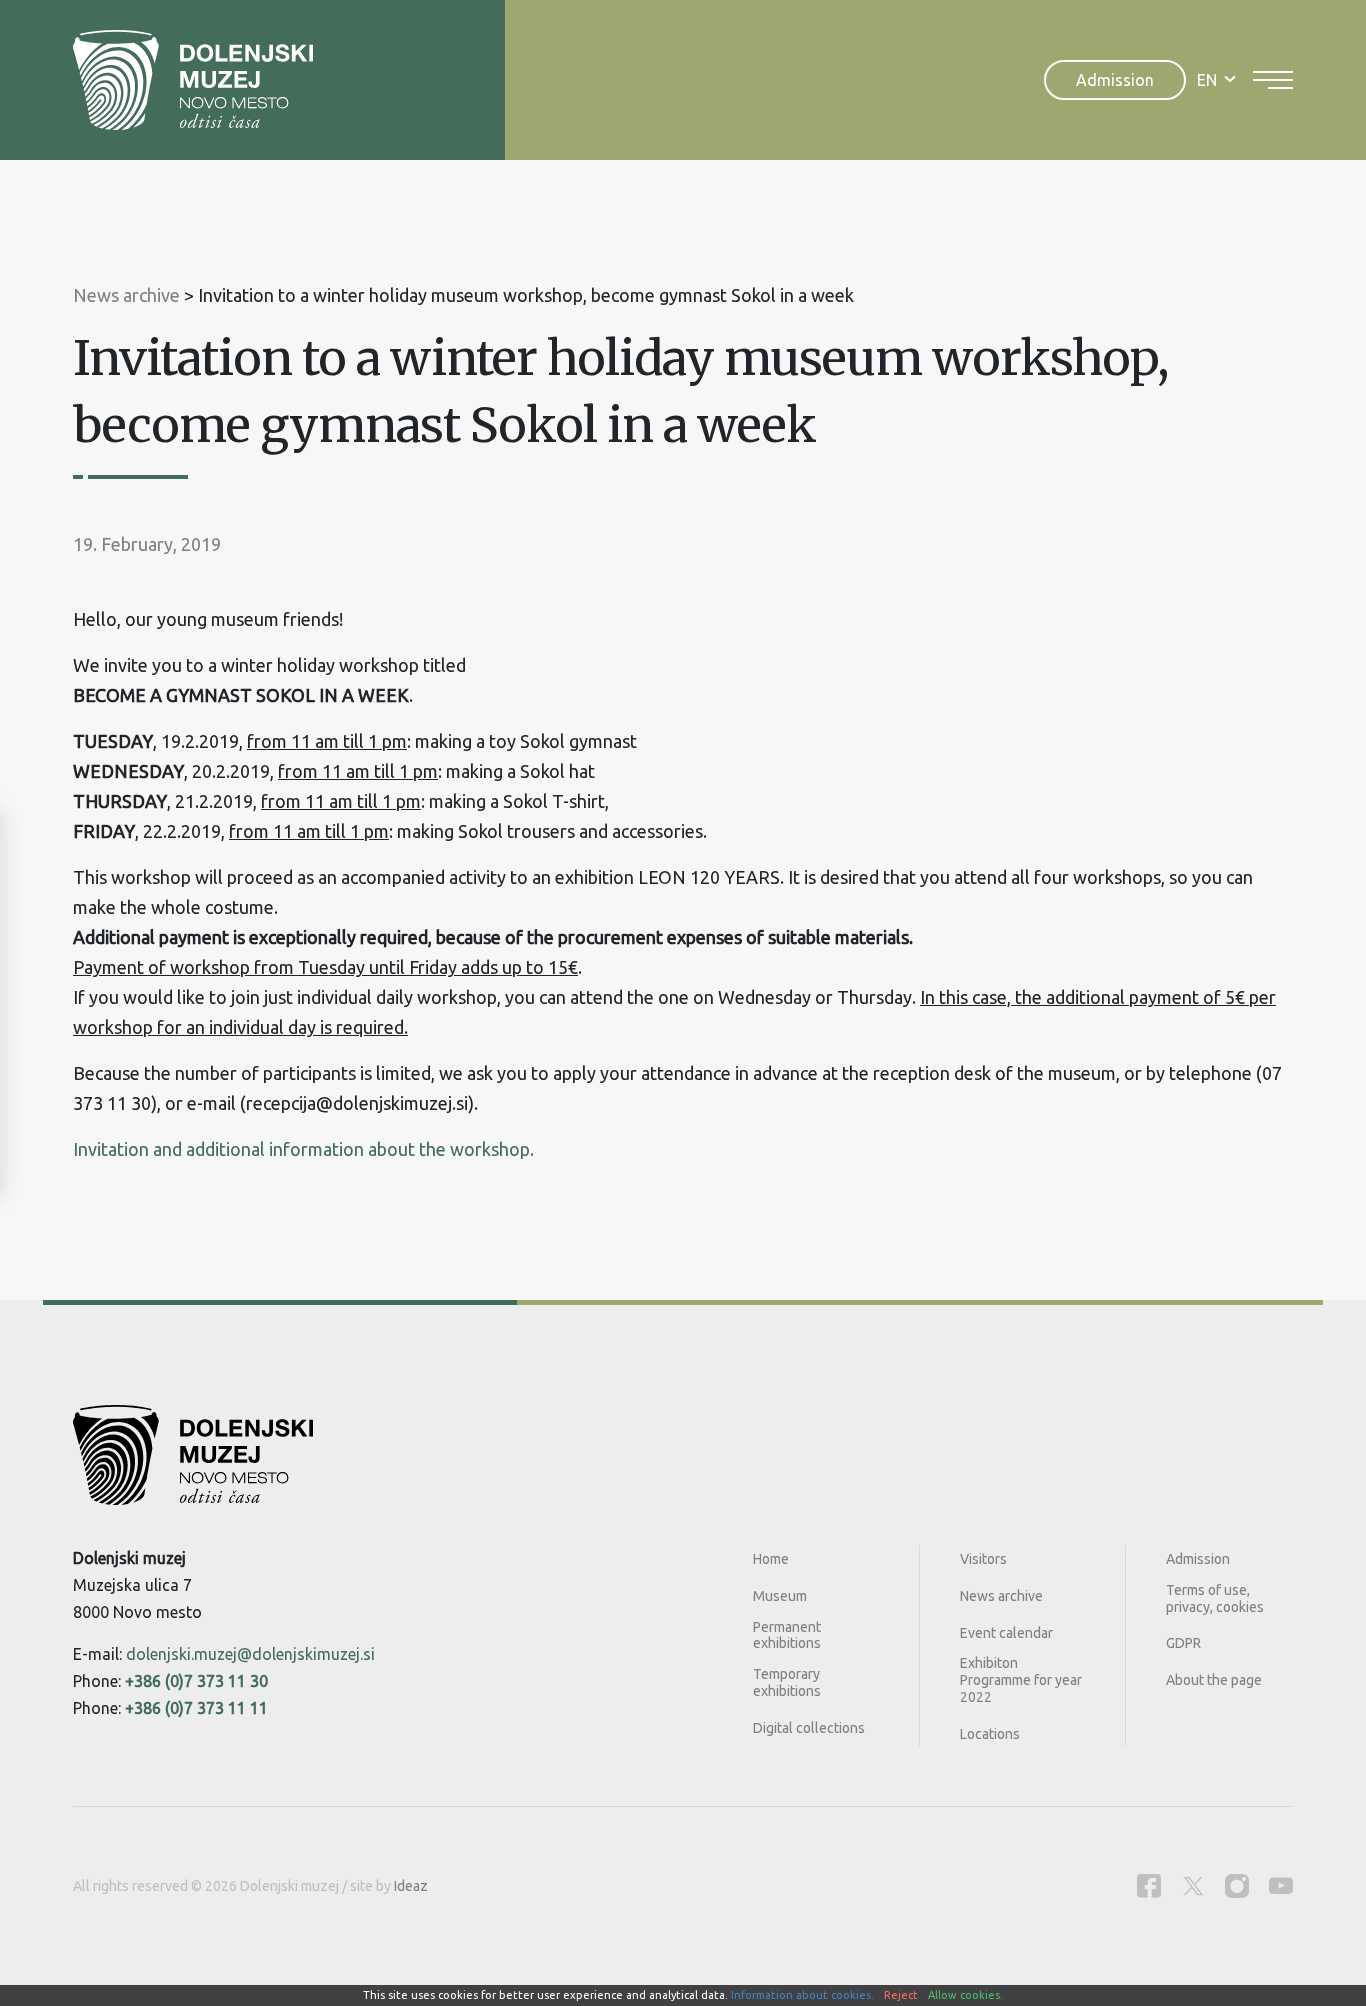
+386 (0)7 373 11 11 (196, 1708)
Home (771, 1559)
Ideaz (411, 1886)
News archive (1001, 1596)
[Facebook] (1149, 1885)
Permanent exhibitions (787, 1635)
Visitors (983, 1559)
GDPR (1183, 1643)
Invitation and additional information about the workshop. (303, 1149)
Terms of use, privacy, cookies (1215, 1598)
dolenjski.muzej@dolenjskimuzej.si (250, 1654)
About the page (1214, 1680)
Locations (990, 1734)
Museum (780, 1596)
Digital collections (809, 1728)
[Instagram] (1237, 1885)
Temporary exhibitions (787, 1682)
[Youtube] (1281, 1885)
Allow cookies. (965, 1995)
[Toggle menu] (1273, 80)
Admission (1115, 80)
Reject (901, 1995)
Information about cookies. (802, 1995)
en (1207, 80)
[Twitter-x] (1193, 1885)
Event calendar (1006, 1633)
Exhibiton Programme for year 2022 (1021, 1680)
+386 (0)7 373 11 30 (196, 1681)
